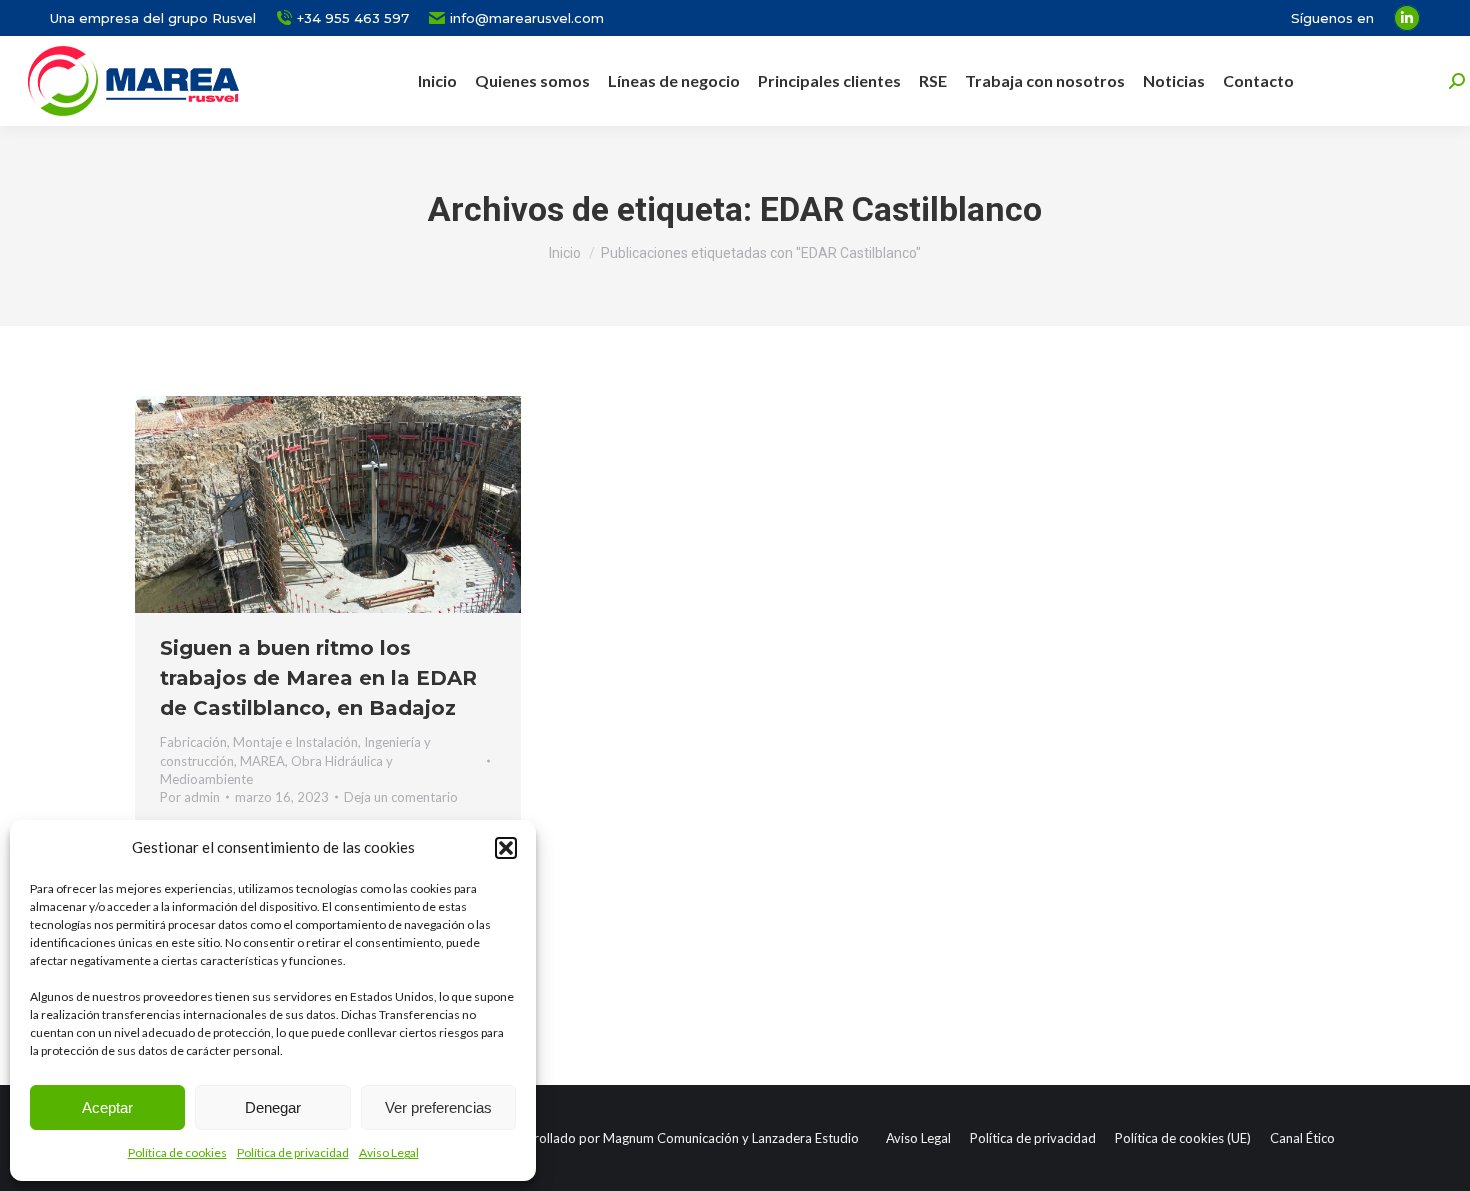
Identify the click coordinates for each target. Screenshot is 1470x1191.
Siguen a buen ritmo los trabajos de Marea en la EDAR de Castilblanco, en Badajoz (318, 678)
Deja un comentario (401, 797)
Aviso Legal (389, 1152)
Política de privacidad (293, 1152)
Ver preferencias (438, 1107)
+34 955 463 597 (353, 18)
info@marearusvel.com (527, 18)
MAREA (262, 761)
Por (190, 797)
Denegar (273, 1107)
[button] (506, 848)
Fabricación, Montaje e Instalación (259, 742)
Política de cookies (177, 1152)
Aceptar (107, 1107)
